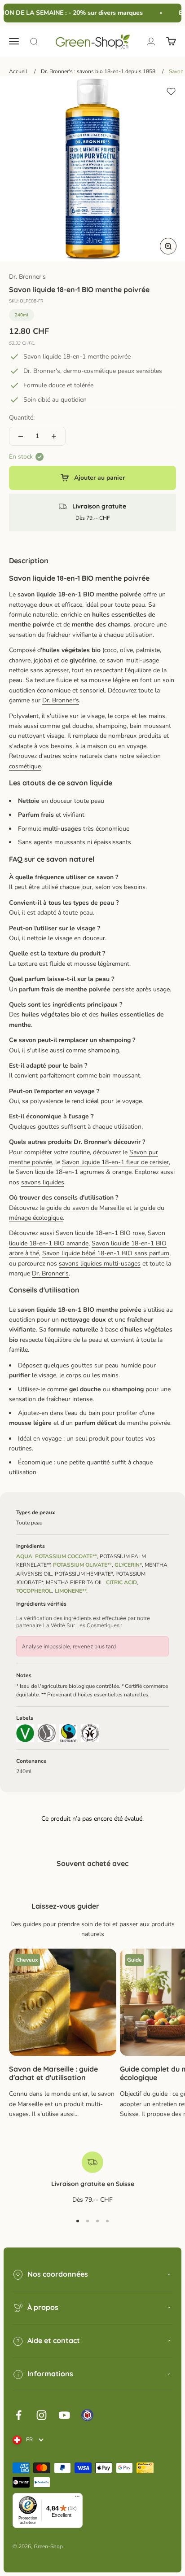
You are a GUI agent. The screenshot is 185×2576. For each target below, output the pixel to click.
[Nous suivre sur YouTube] (64, 2415)
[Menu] (77, 2498)
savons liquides (43, 1182)
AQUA (24, 1556)
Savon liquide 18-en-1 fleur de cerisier (115, 1162)
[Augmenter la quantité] (54, 436)
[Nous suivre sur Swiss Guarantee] (87, 2415)
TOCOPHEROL (34, 1591)
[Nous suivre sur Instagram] (42, 2415)
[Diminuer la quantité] (21, 436)
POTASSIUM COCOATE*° (66, 1556)
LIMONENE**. (71, 1591)
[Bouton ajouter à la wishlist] (171, 92)
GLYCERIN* (128, 1565)
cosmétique (25, 766)
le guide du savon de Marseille (82, 1208)
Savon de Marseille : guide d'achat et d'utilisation (53, 2073)
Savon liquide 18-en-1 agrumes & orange (74, 1172)
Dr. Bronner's (27, 277)
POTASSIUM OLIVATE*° (82, 1565)
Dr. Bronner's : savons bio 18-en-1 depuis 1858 (98, 71)
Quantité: (22, 418)
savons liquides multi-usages (100, 1264)
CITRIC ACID (121, 1582)
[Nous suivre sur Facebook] (19, 2415)
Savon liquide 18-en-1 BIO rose (100, 1233)
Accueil (18, 71)
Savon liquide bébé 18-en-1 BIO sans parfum (106, 1253)
